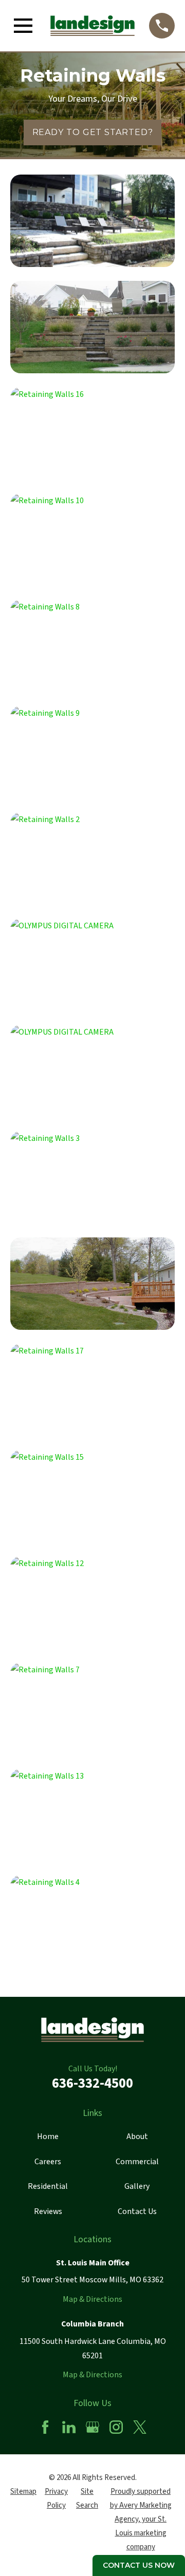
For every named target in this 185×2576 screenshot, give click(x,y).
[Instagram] (116, 2427)
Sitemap (23, 2492)
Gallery (137, 2186)
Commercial (137, 2162)
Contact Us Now (139, 2565)
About (137, 2136)
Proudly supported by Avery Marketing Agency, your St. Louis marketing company (141, 2519)
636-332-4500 (92, 2083)
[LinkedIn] (69, 2427)
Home (48, 2136)
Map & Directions (92, 2299)
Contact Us (137, 2211)
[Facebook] (45, 2427)
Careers (48, 2162)
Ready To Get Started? (93, 132)
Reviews (48, 2211)
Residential (48, 2186)
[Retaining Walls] (92, 221)
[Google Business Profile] (92, 2427)
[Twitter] (140, 2427)
